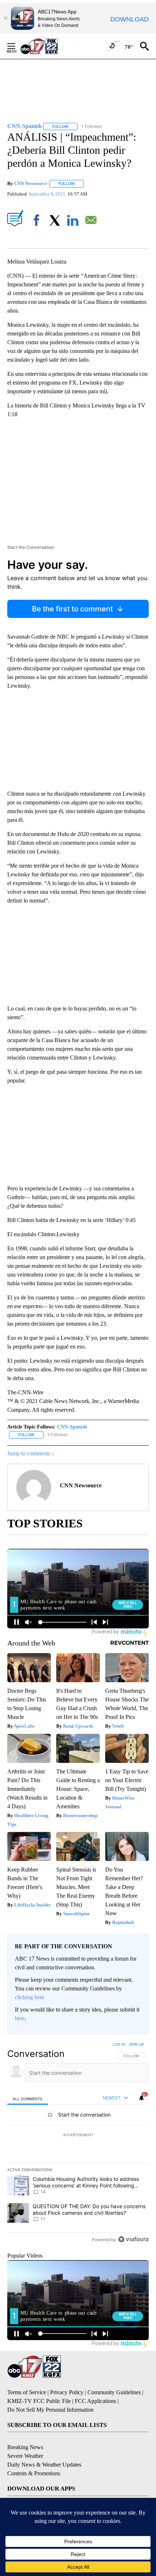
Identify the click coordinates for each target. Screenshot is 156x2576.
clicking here (30, 1997)
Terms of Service (27, 2392)
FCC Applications (95, 2401)
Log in (119, 2044)
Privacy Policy (67, 2392)
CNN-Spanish (72, 1427)
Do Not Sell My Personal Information (50, 2410)
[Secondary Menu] (17, 46)
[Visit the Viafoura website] (133, 2239)
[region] (78, 2143)
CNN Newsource (31, 183)
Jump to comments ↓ (31, 1453)
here (20, 2018)
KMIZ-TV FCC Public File (39, 2401)
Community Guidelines (114, 2392)
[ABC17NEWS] (47, 46)
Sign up (136, 2044)
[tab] (28, 2098)
